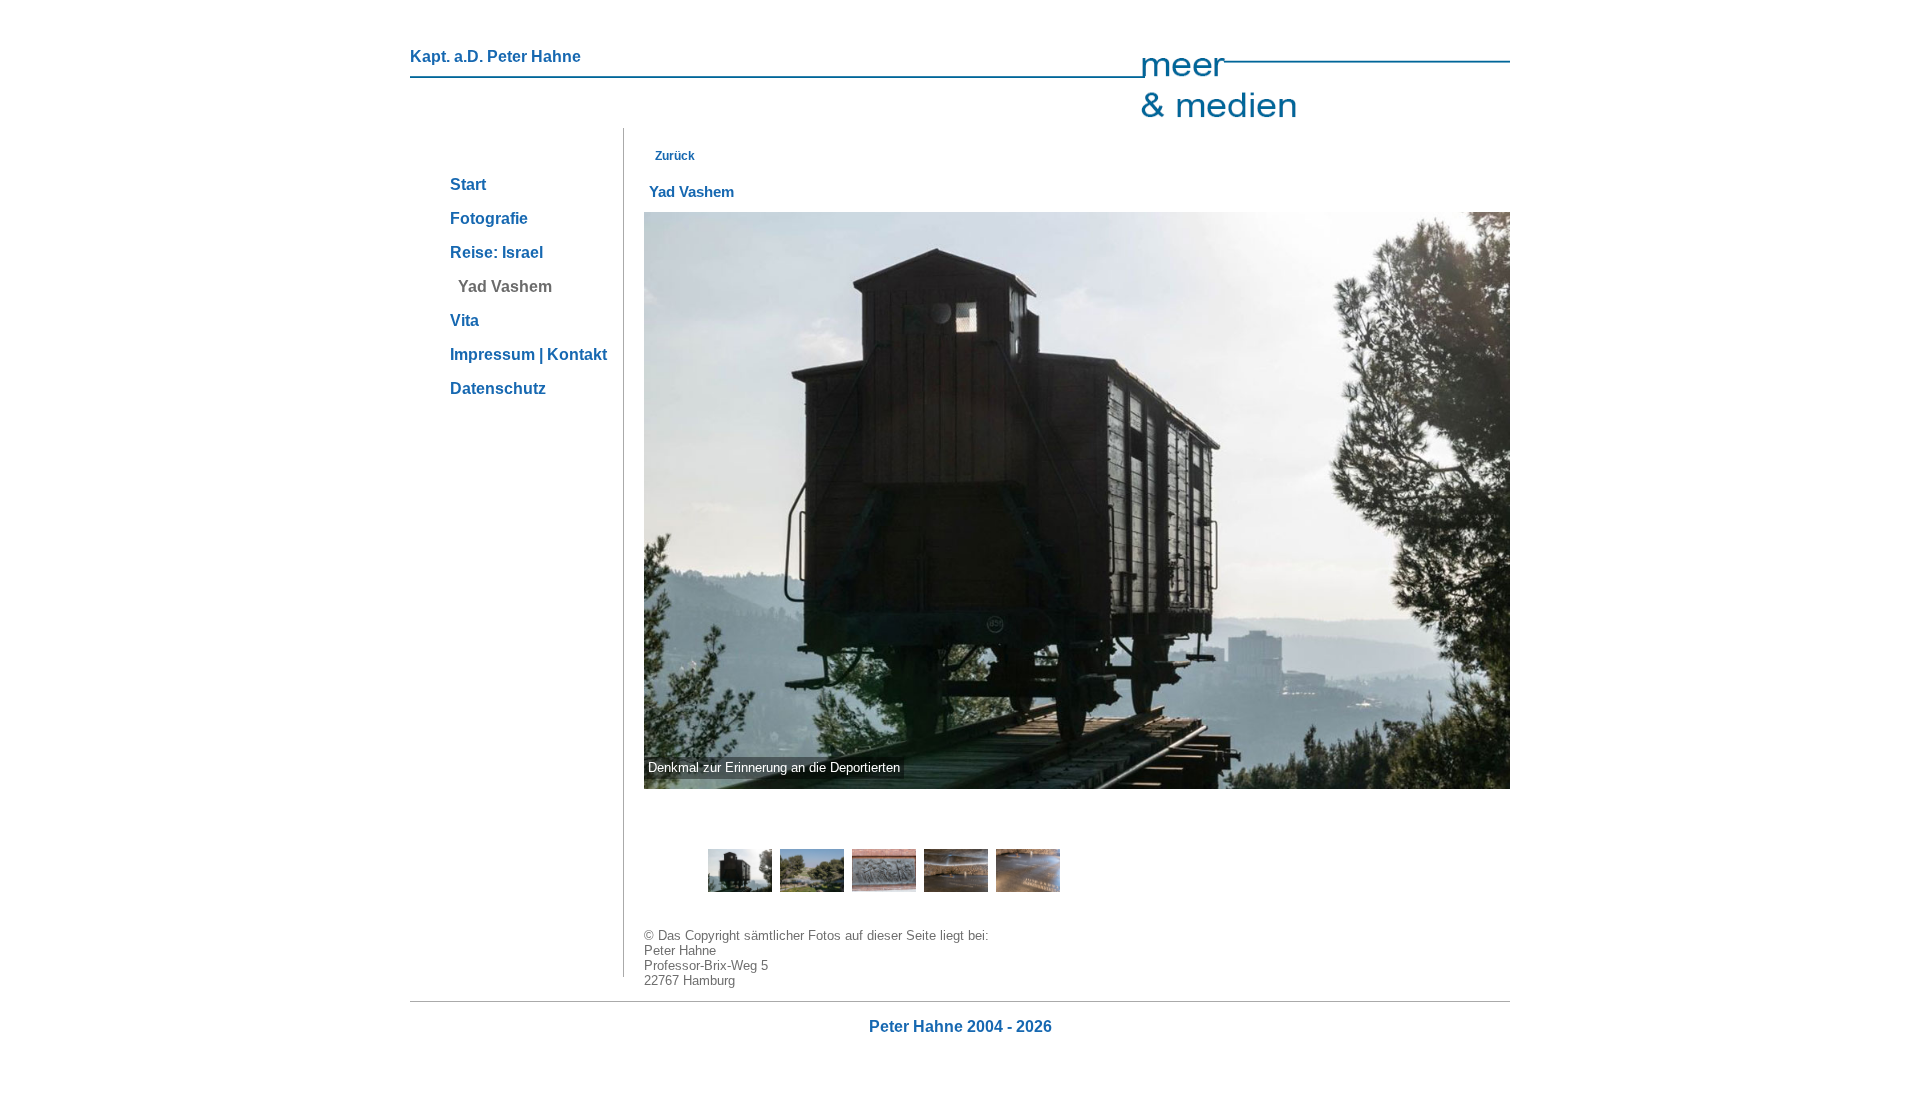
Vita (464, 320)
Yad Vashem (501, 286)
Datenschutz (498, 388)
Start (468, 184)
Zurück (672, 156)
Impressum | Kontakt (528, 354)
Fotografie (489, 218)
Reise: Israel (496, 252)
